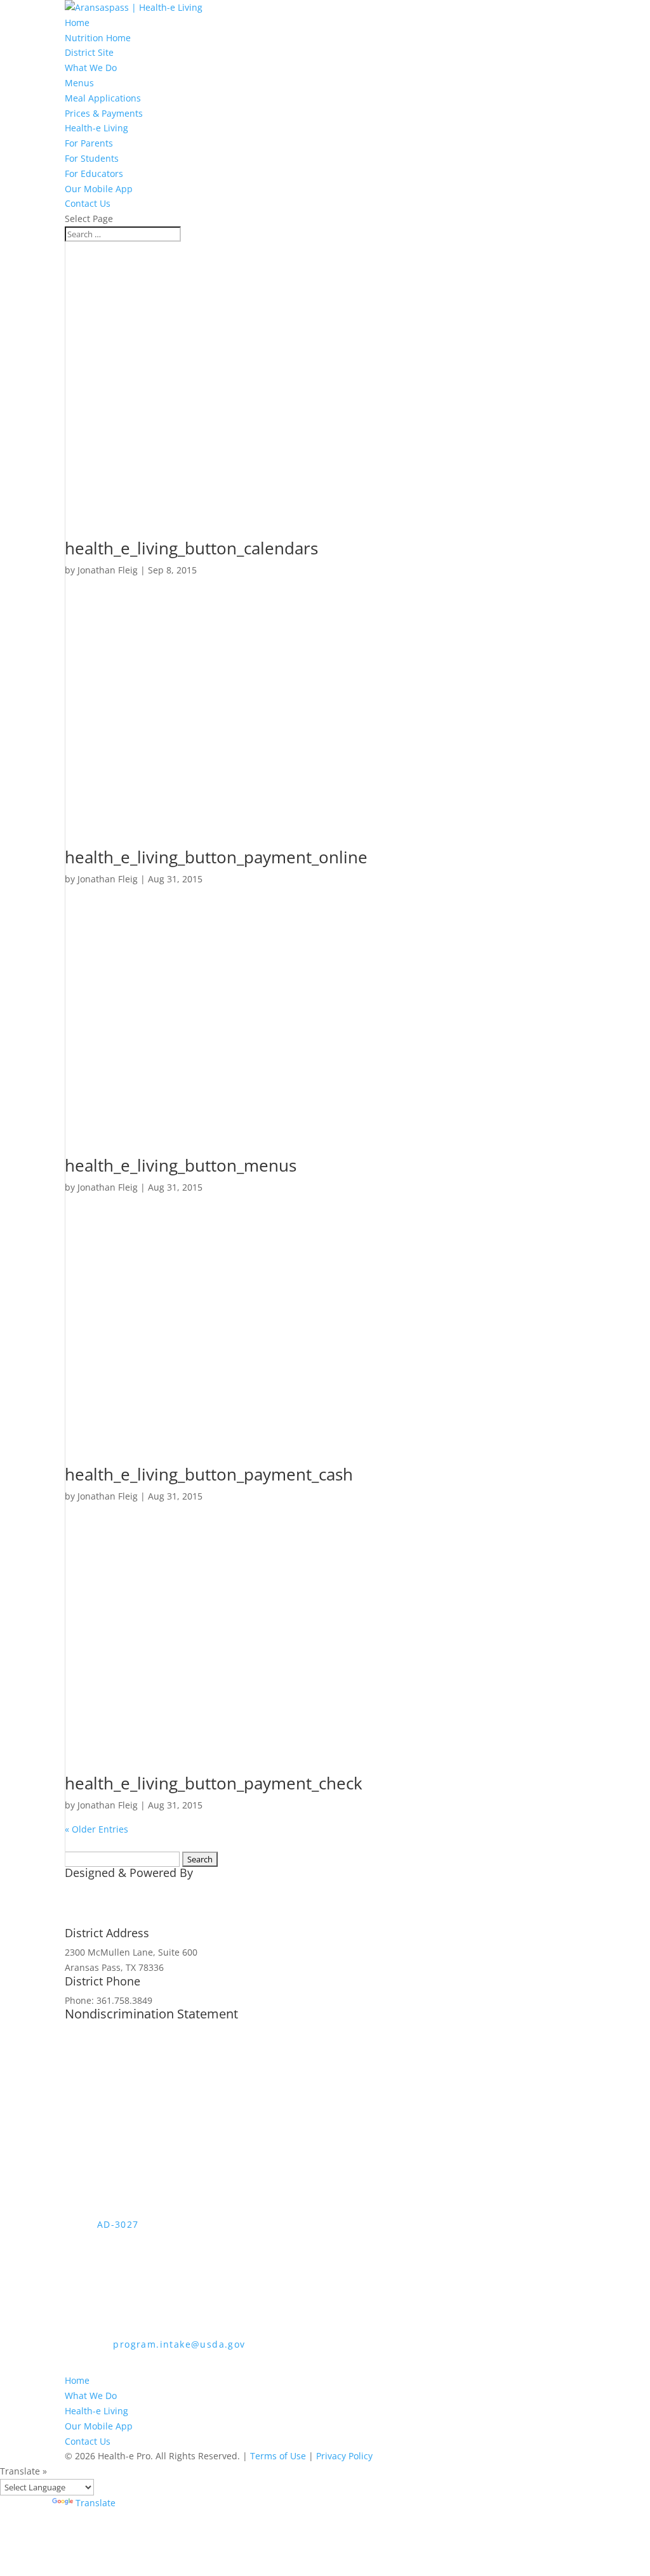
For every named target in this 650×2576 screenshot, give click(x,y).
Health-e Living (96, 128)
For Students (92, 158)
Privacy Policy (344, 2456)
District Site (89, 52)
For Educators (94, 173)
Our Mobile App (99, 189)
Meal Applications (103, 98)
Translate (96, 2503)
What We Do (91, 68)
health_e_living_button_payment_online (216, 857)
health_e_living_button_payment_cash (209, 1474)
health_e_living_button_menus (181, 1165)
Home (77, 23)
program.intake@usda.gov (179, 2344)
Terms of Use (278, 2456)
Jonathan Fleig (108, 570)
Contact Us (88, 203)
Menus (79, 83)
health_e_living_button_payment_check (214, 1783)
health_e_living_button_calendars (191, 548)
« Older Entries (96, 1829)
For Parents (89, 143)
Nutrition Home (98, 38)
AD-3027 (118, 2224)
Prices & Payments (104, 113)
